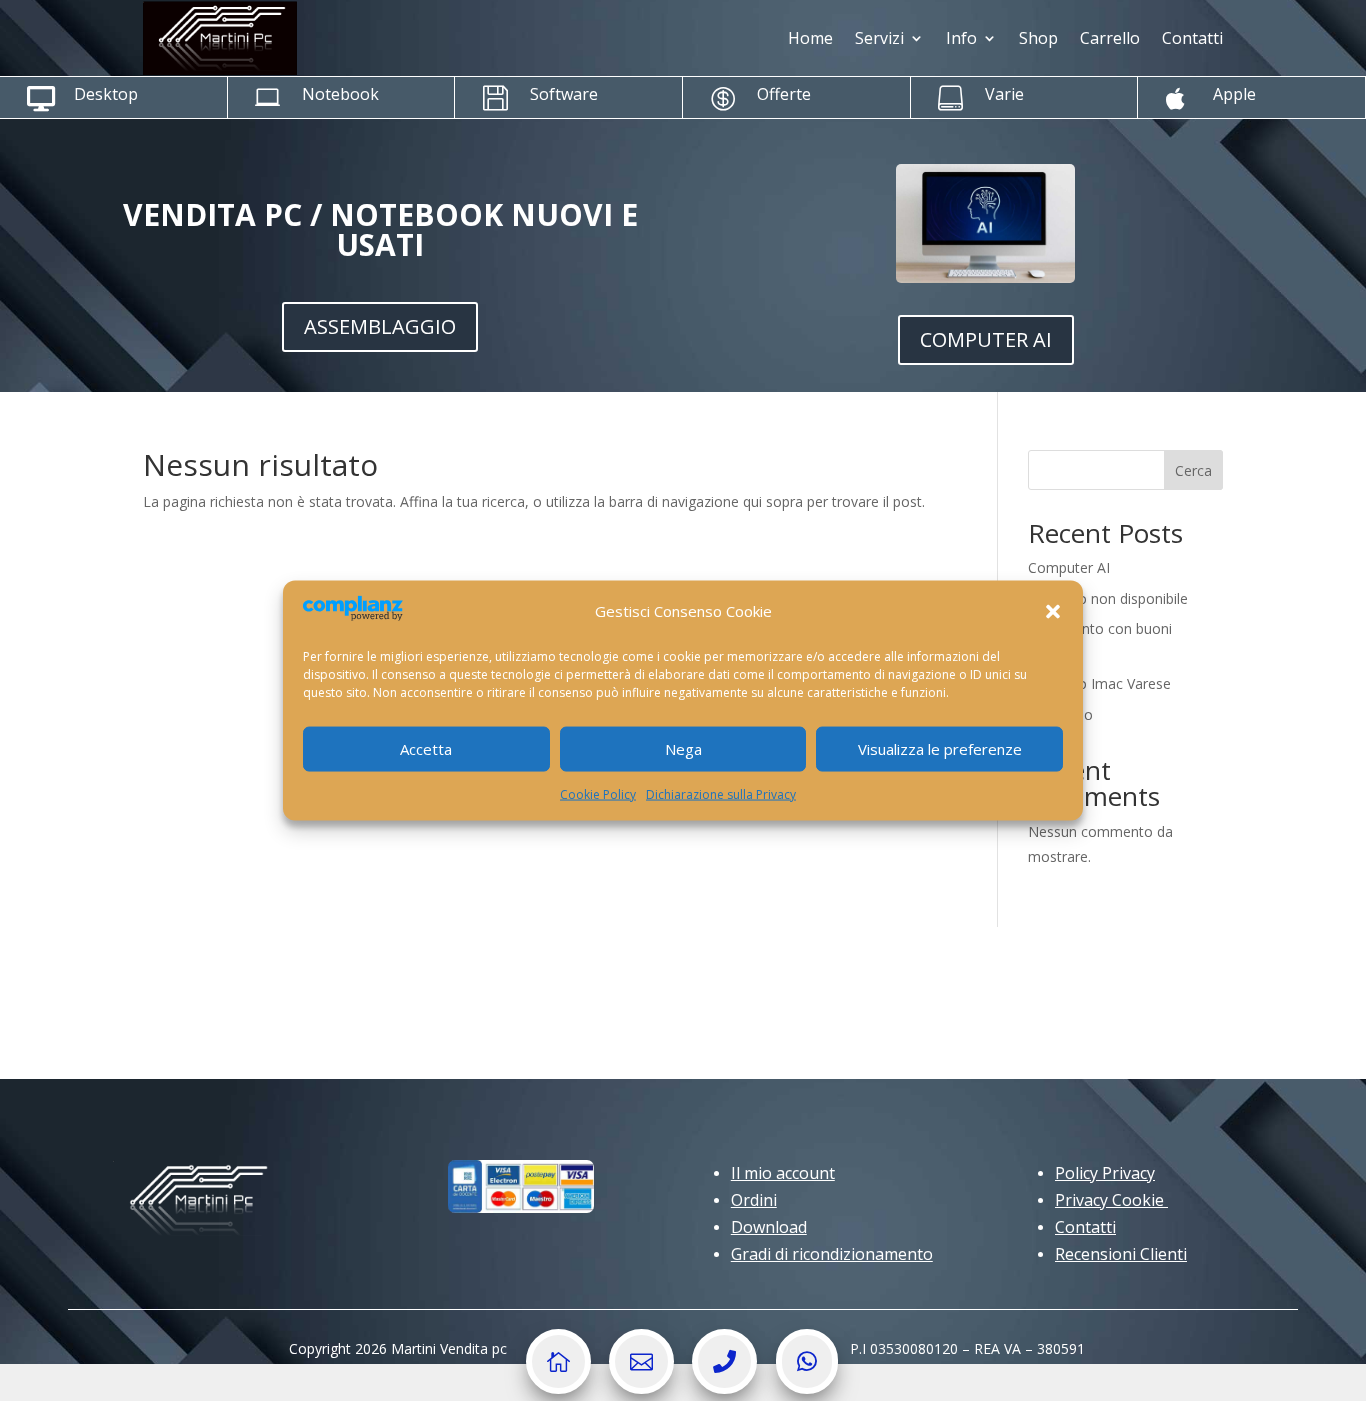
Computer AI (1069, 567)
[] (641, 1388)
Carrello (1110, 38)
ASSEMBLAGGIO (380, 326)
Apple (1234, 94)
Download (769, 1227)
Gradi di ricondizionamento (832, 1254)
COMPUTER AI (986, 339)
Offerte (784, 94)
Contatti (1192, 38)
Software (564, 94)
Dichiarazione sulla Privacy (721, 793)
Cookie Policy (598, 793)
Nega (683, 749)
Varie (1004, 94)
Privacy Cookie (1111, 1200)
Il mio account (783, 1173)
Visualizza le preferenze (940, 749)
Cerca (1193, 470)
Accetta (426, 749)
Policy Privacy (1105, 1173)
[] (558, 1388)
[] (807, 1388)
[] (724, 1388)
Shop (1038, 38)
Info (961, 38)
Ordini (754, 1200)
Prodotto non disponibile (1108, 598)
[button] (1053, 611)
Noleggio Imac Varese (1099, 683)
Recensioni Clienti (1121, 1254)
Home (810, 38)
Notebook (340, 94)
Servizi (879, 38)
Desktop (106, 94)
